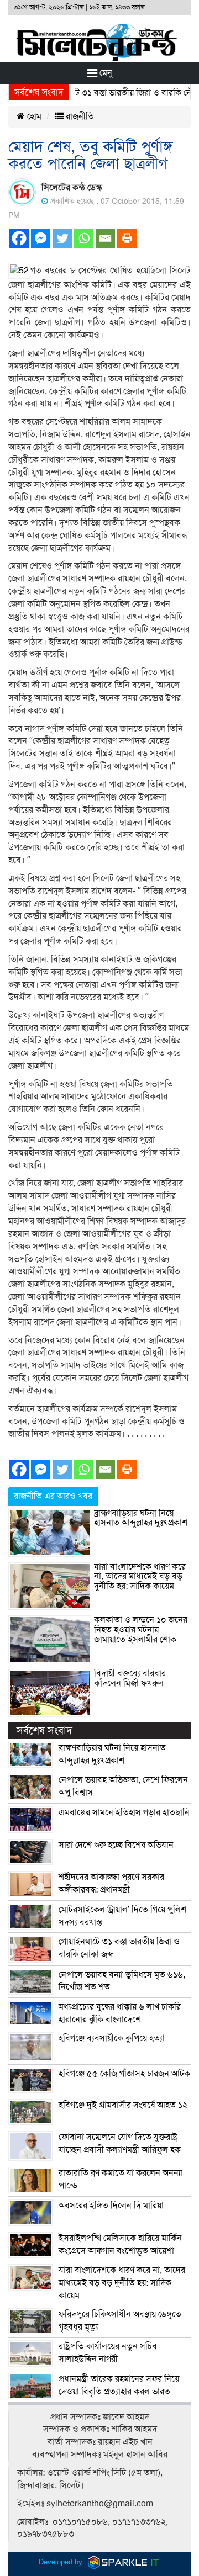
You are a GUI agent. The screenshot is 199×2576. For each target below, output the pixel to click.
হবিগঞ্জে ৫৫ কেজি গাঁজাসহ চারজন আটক (124, 2074)
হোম (33, 116)
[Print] (127, 238)
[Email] (105, 238)
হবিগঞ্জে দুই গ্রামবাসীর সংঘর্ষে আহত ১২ (123, 2105)
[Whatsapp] (84, 238)
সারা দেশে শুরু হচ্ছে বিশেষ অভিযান (116, 1845)
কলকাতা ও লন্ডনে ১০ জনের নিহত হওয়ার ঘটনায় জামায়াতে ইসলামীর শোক (141, 1629)
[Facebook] (19, 238)
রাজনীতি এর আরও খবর (53, 1496)
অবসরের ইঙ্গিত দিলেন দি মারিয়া (111, 2206)
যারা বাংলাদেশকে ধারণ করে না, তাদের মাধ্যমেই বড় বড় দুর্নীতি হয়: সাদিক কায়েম (140, 1576)
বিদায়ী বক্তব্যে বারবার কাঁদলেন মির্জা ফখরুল (130, 1678)
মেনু (105, 73)
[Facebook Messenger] (41, 238)
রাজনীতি (79, 116)
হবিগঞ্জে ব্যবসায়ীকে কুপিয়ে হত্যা (112, 2038)
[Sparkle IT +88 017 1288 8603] (124, 2562)
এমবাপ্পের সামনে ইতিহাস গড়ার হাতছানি (124, 1812)
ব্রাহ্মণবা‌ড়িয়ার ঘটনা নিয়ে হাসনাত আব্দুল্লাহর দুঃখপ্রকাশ (141, 1518)
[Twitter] (62, 238)
